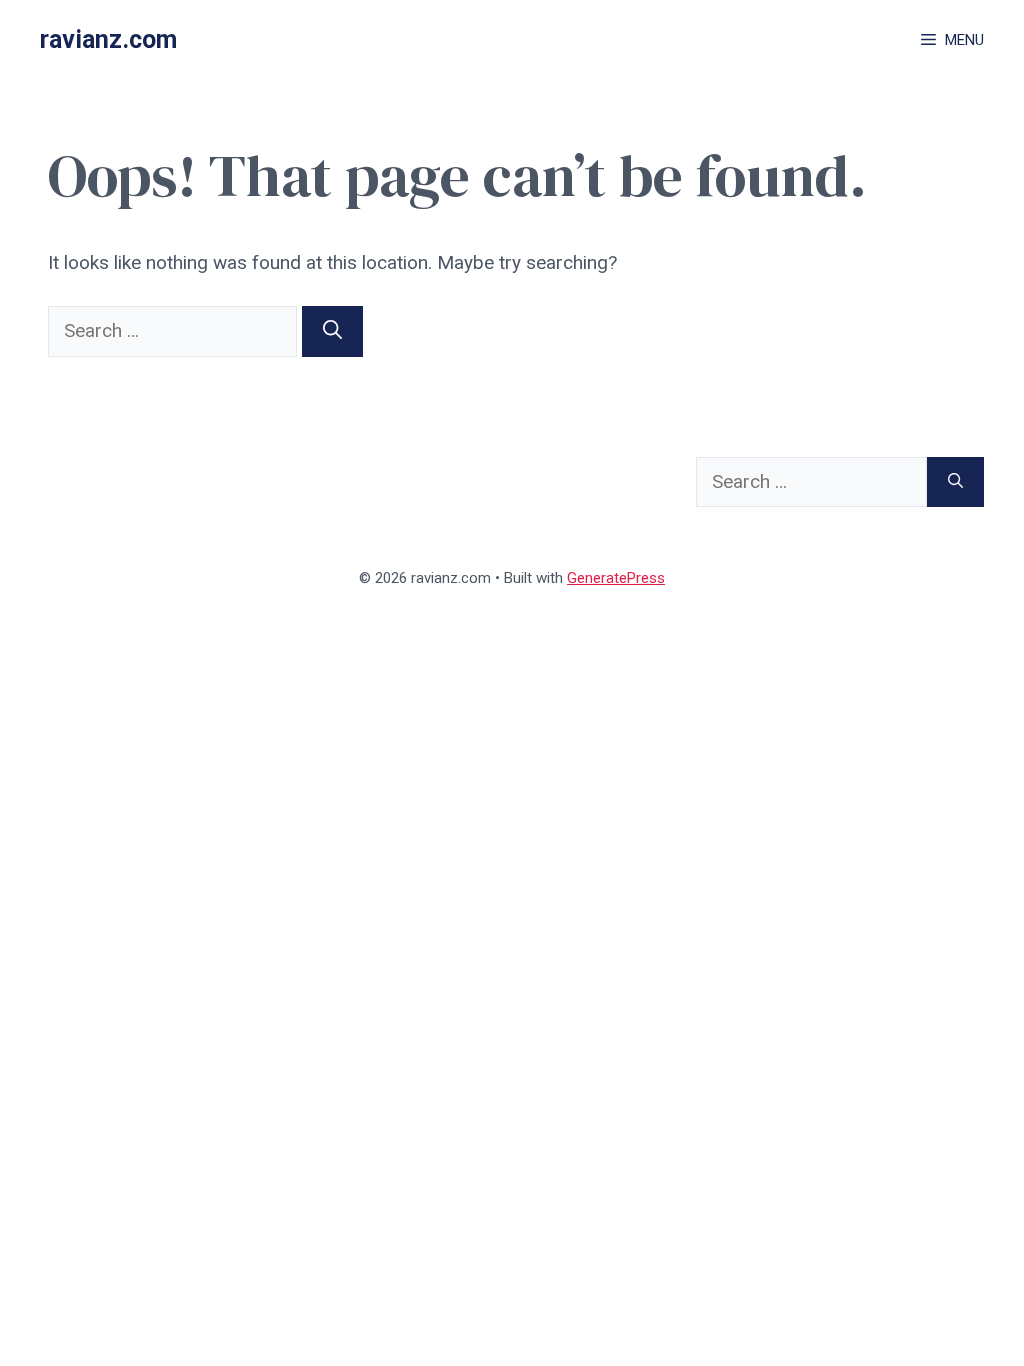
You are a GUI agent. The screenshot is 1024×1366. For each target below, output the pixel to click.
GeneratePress (616, 578)
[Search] (332, 331)
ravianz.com (108, 39)
